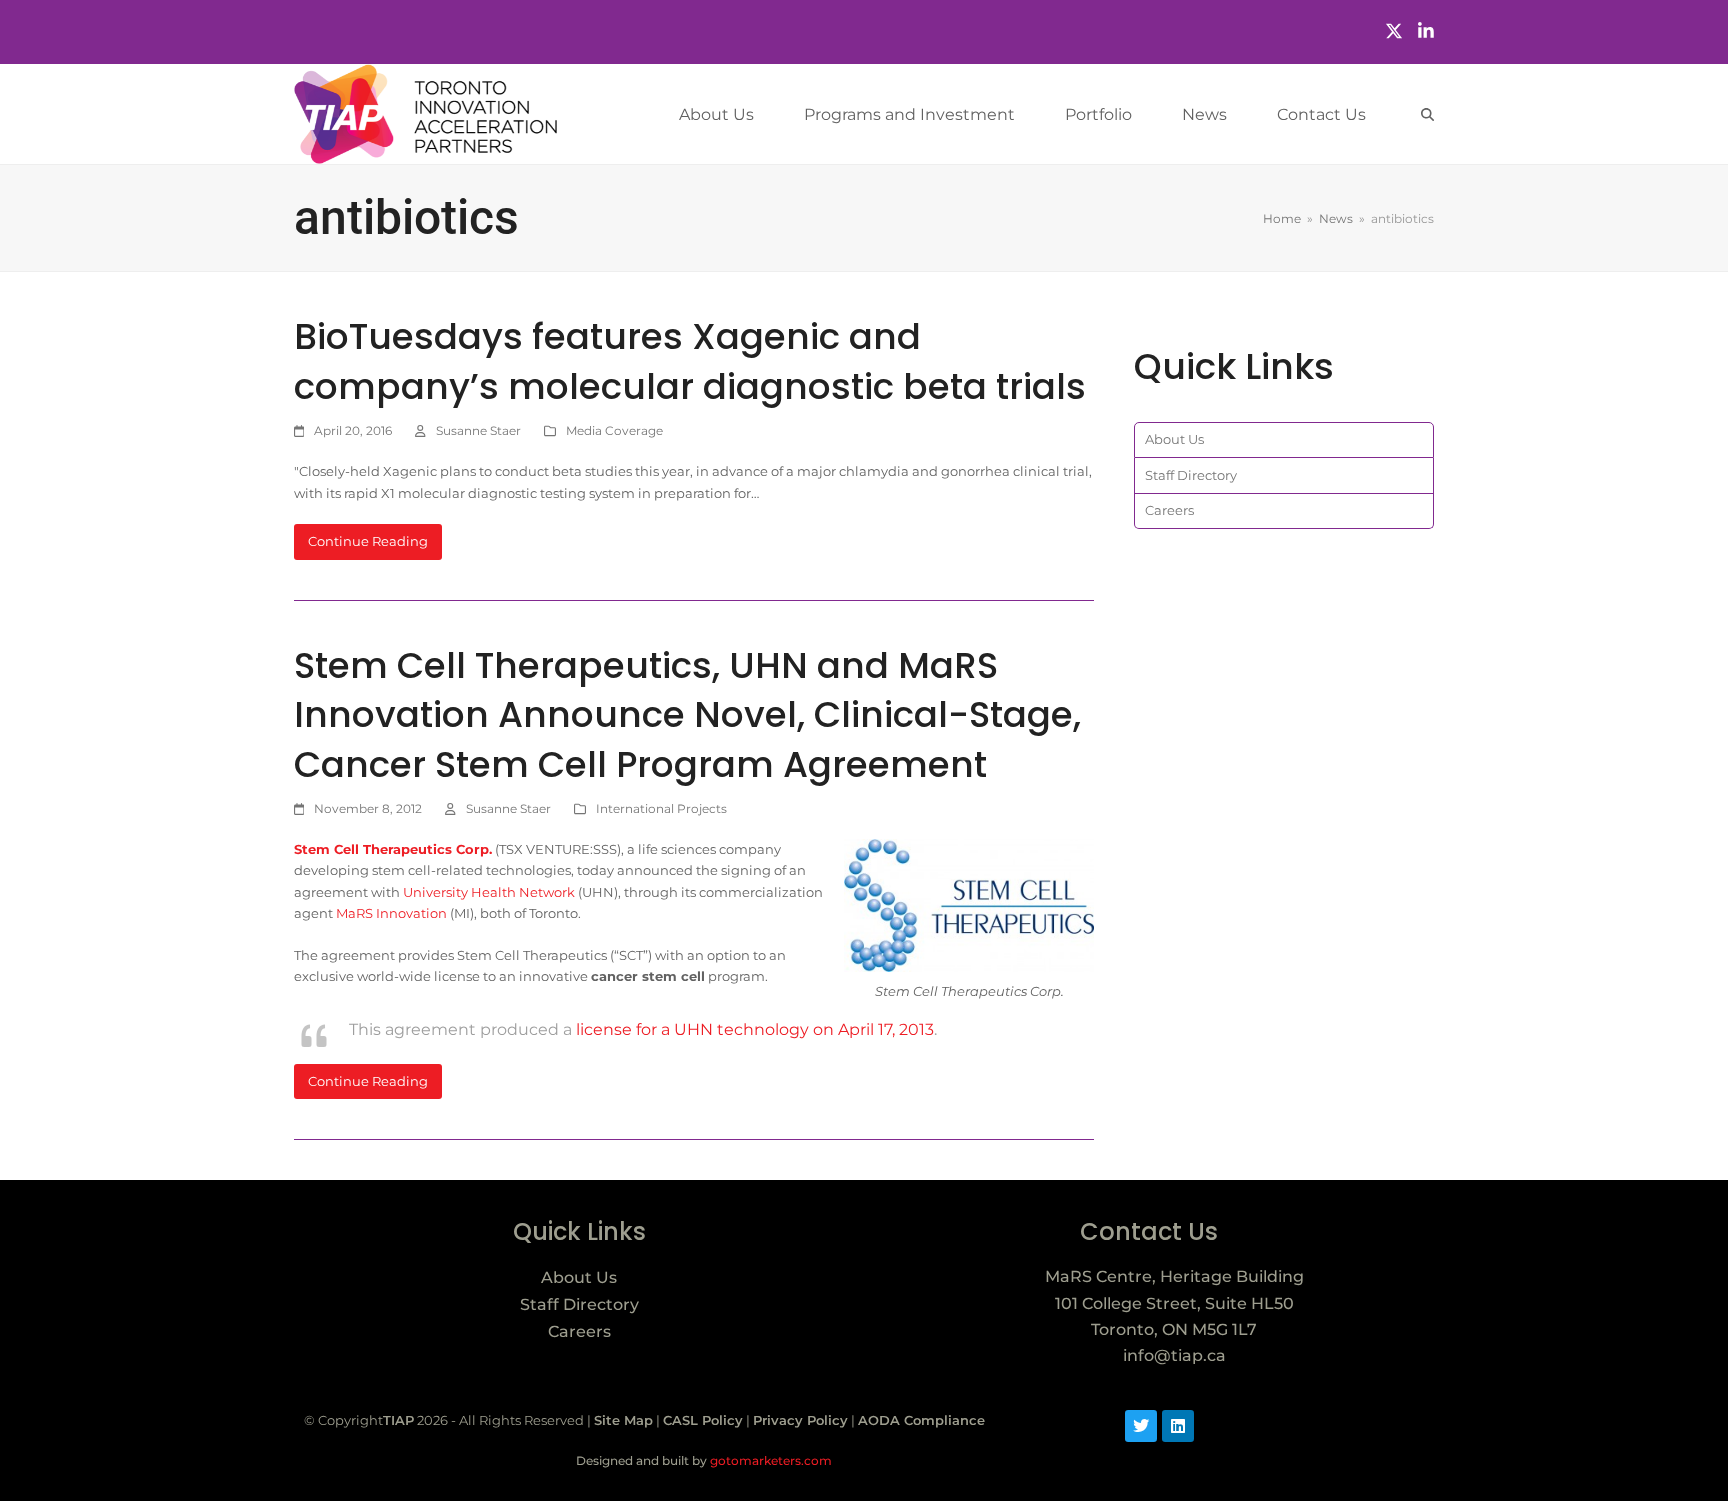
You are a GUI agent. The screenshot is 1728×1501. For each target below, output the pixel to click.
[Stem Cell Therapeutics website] (969, 905)
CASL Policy (703, 1420)
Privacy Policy (800, 1420)
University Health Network (489, 892)
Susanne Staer (478, 430)
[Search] (1427, 114)
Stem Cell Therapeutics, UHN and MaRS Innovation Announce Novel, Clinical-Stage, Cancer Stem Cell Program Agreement (687, 715)
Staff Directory (1191, 475)
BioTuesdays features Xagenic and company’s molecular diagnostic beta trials (690, 361)
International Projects (661, 808)
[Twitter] (1394, 31)
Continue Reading (368, 541)
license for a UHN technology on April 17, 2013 (755, 1029)
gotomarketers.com (769, 1460)
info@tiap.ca (1174, 1355)
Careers (1169, 510)
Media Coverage (614, 430)
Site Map (623, 1420)
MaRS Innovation (391, 913)
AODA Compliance (921, 1420)
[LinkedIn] (1426, 31)
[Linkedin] (1178, 1426)
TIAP (398, 1420)
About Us (1174, 439)
